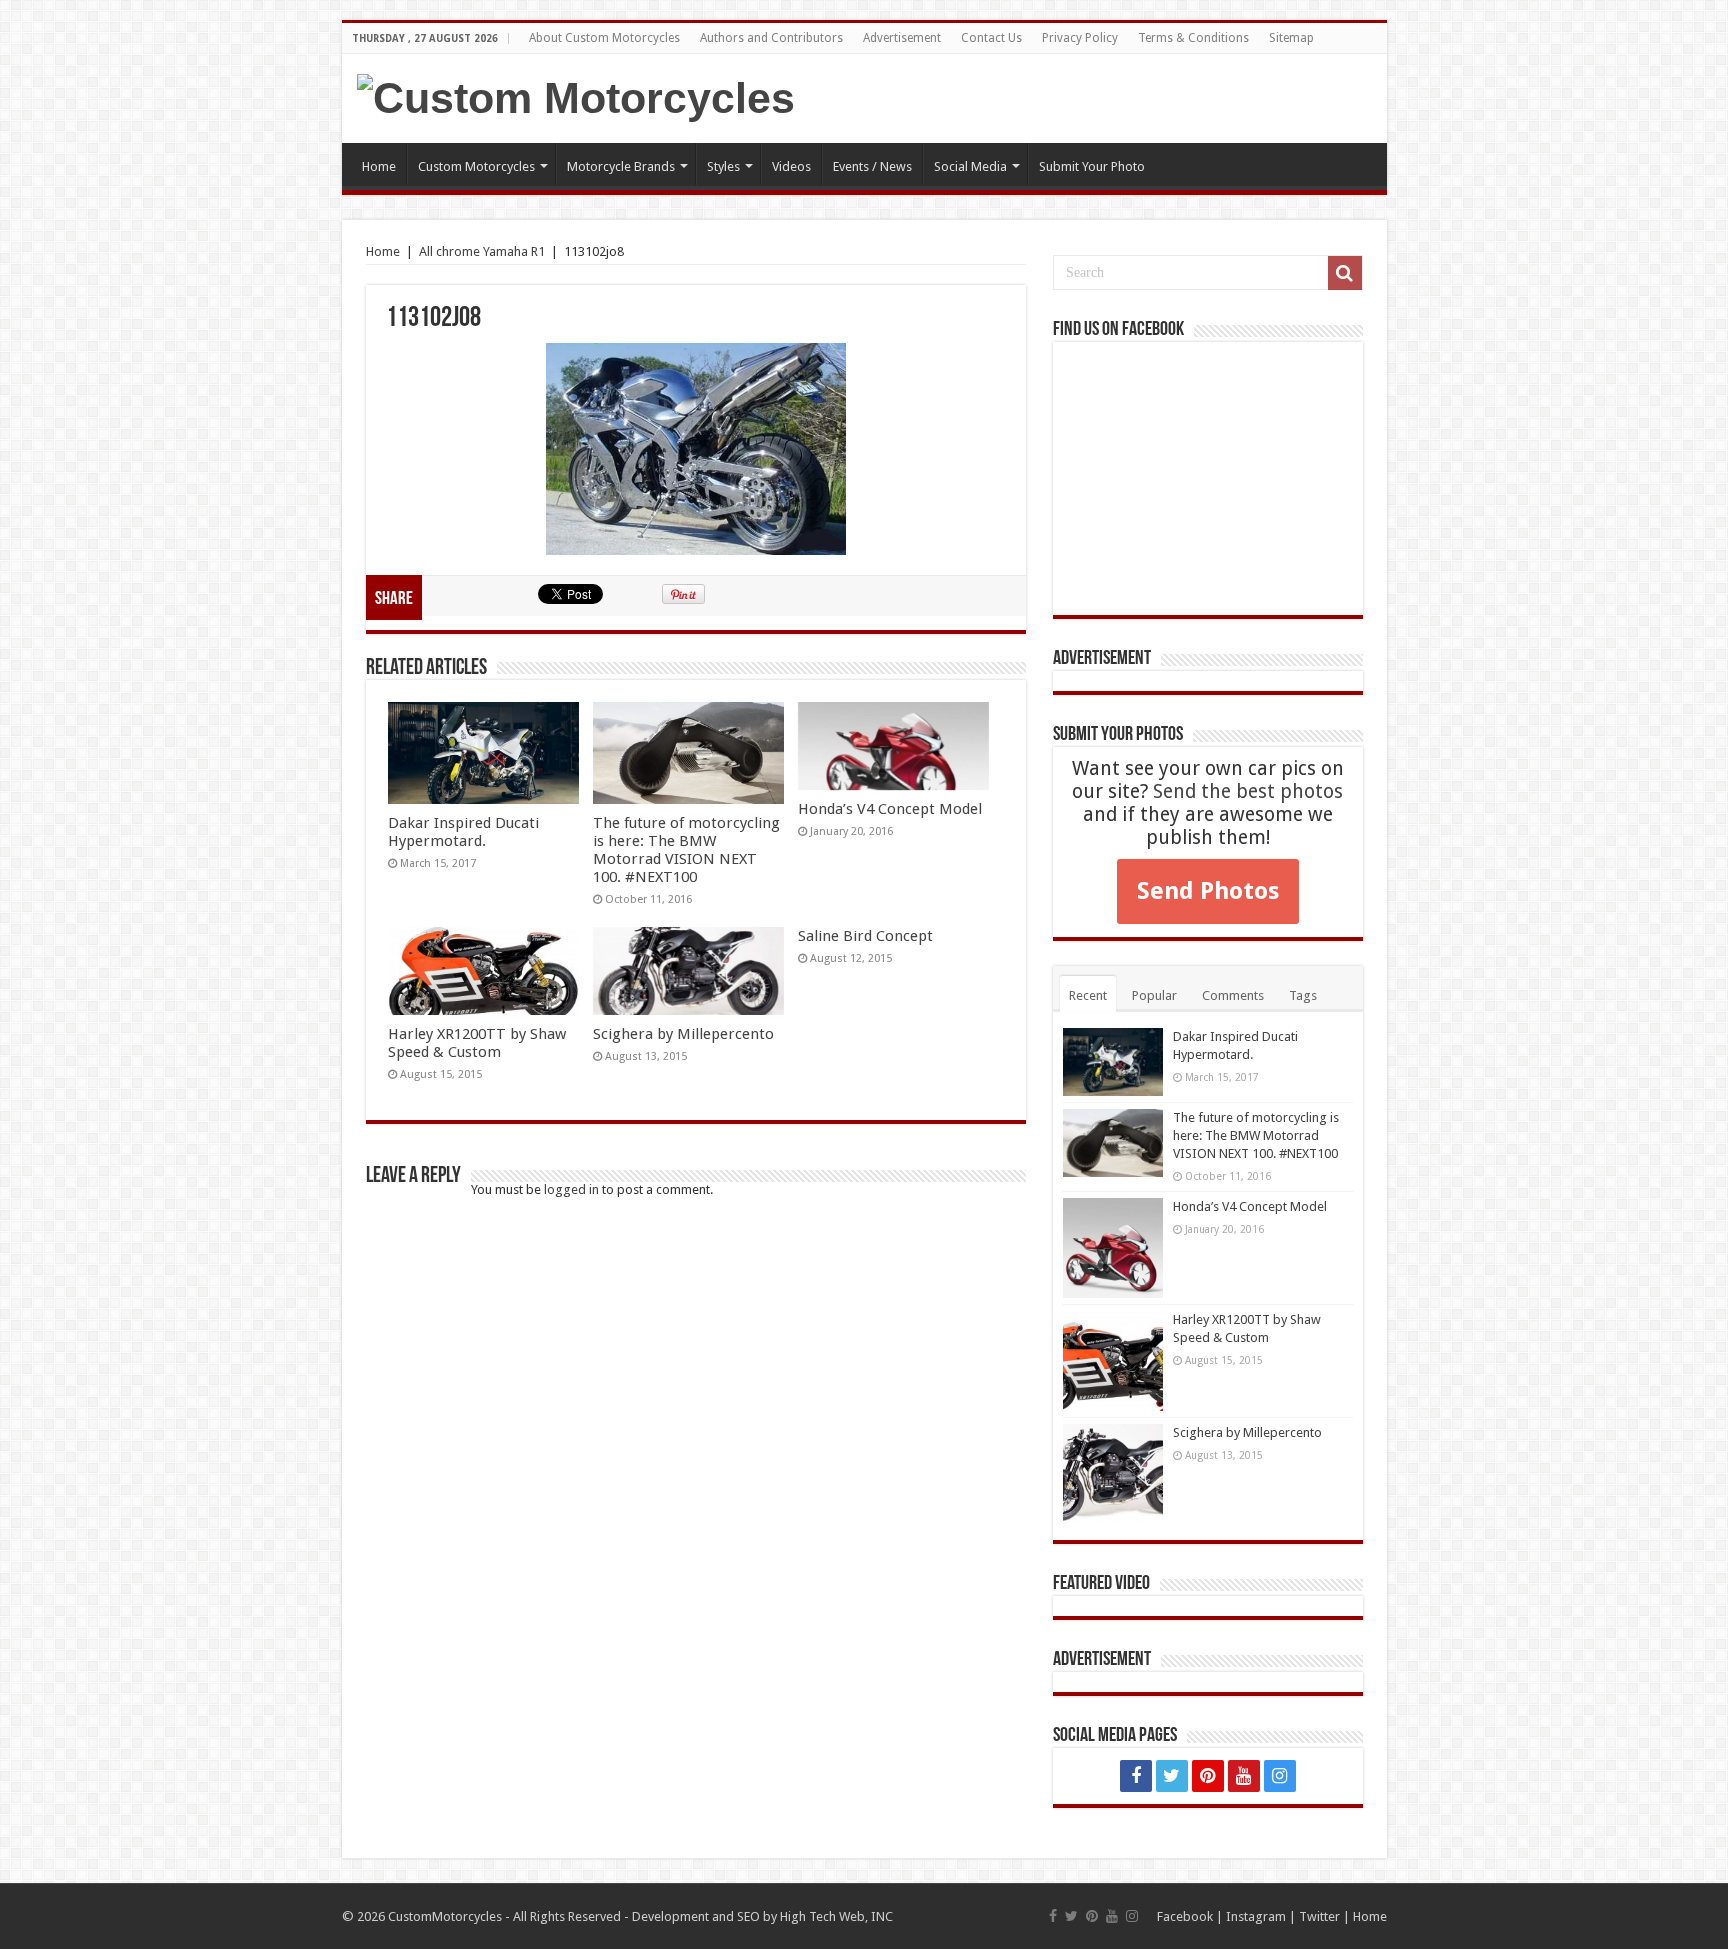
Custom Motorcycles (476, 166)
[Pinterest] (1208, 1776)
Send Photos (1208, 891)
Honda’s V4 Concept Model (890, 809)
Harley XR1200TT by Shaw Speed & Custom (477, 1043)
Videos (791, 166)
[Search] (1345, 273)
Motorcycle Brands (621, 166)
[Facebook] (1136, 1776)
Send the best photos (1248, 791)
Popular (1154, 995)
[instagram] (1280, 1776)
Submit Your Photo (1092, 166)
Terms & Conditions (1193, 38)
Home (379, 166)
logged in (571, 1189)
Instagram (1256, 1916)
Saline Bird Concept (865, 936)
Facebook (1185, 1916)
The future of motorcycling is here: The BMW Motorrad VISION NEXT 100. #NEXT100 (686, 850)
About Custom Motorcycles (604, 38)
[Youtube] (1244, 1776)
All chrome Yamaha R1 (482, 251)
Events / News (872, 166)
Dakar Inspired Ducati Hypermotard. (463, 832)
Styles (723, 166)
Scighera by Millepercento (683, 1034)
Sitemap (1291, 38)
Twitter (1319, 1916)
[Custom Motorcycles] (576, 98)
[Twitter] (1172, 1776)
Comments (1233, 995)
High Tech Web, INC (836, 1916)
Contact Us (991, 38)
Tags (1303, 995)
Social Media (970, 166)
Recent (1088, 995)
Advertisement (902, 38)
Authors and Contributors (771, 38)
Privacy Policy (1080, 38)
